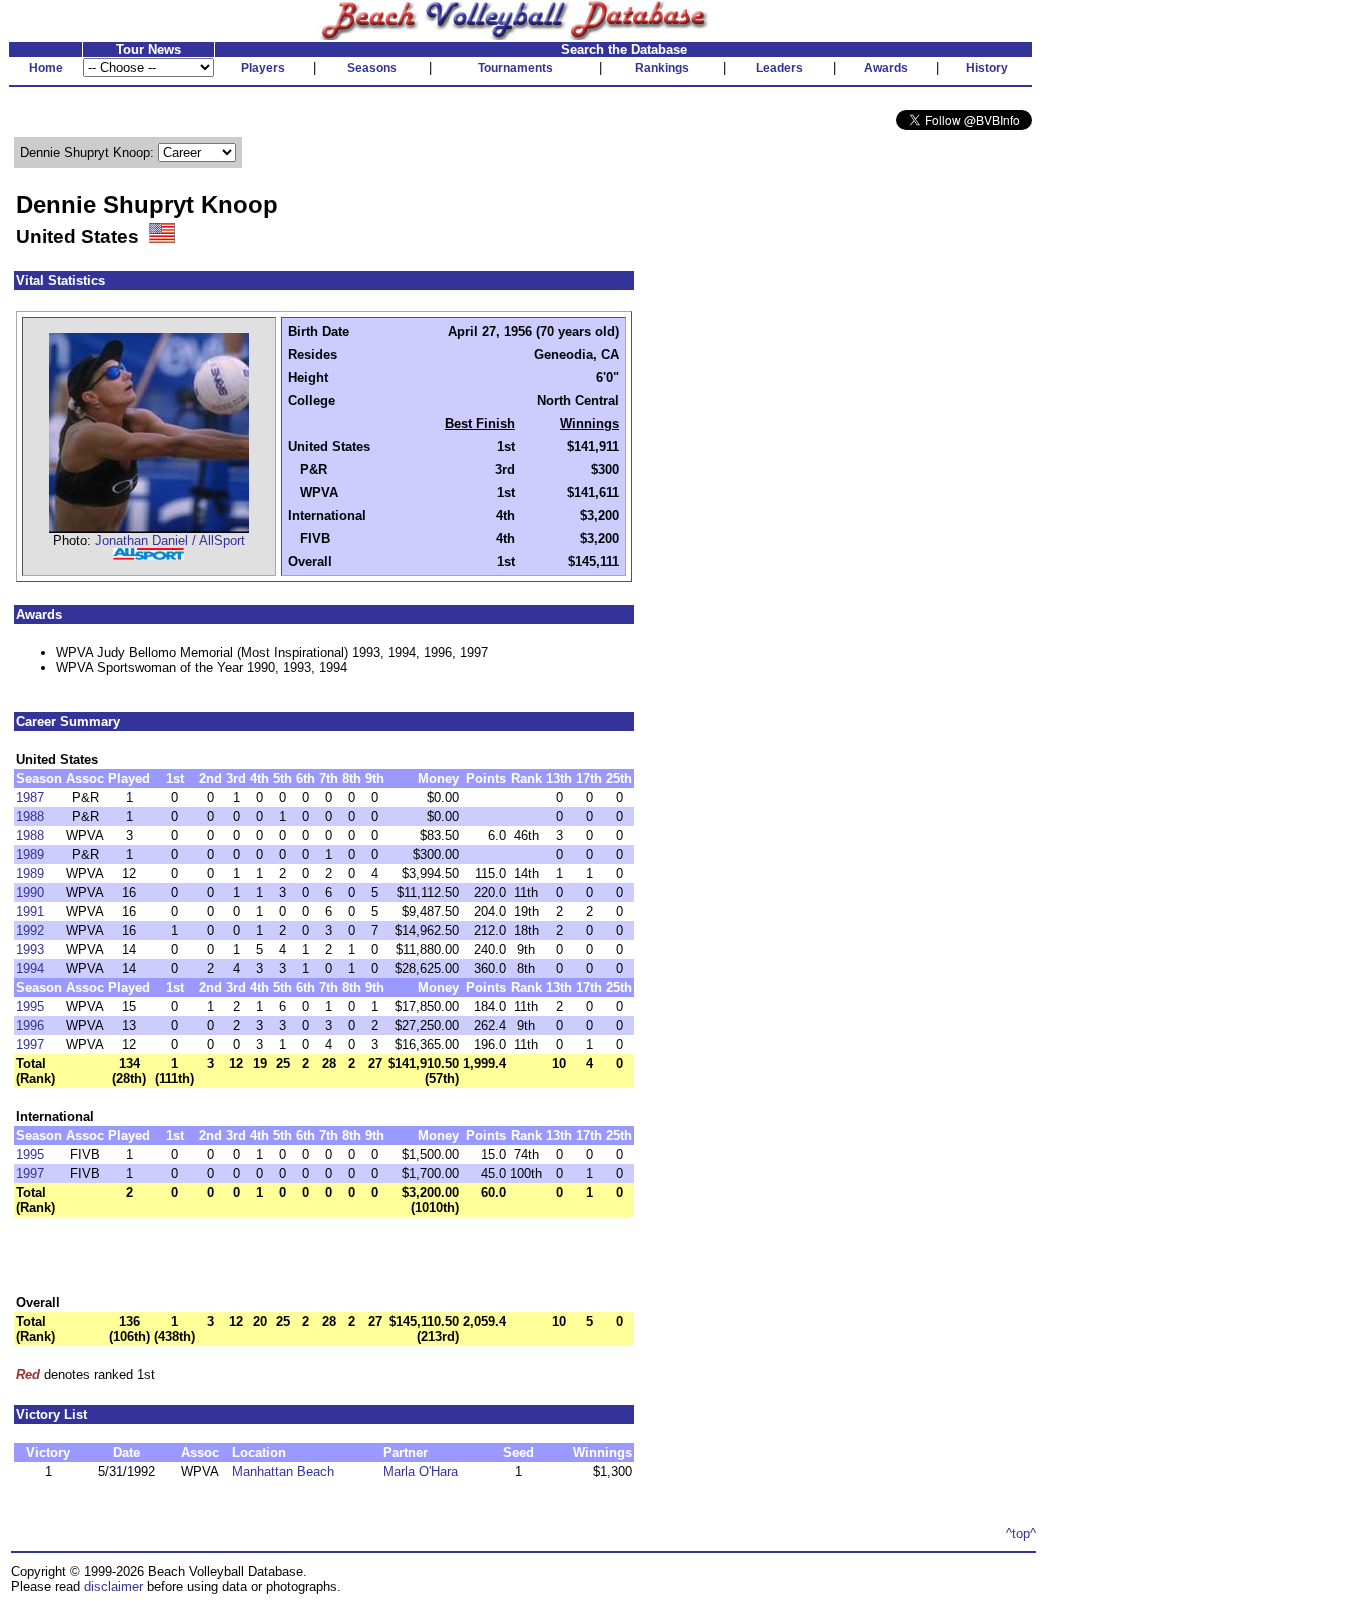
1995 (30, 1006)
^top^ (1021, 1533)
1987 (30, 797)
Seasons (372, 68)
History (987, 68)
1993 (30, 949)
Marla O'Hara (420, 1471)
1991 (30, 911)
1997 (30, 1044)
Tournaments (515, 68)
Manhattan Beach (283, 1471)
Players (263, 68)
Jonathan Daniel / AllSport (170, 540)
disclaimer (113, 1586)
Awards (886, 68)
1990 (30, 892)
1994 (30, 968)
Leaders (779, 68)
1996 (30, 1025)
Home (46, 68)
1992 (30, 930)
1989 (30, 854)
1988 (30, 816)
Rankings (662, 68)
